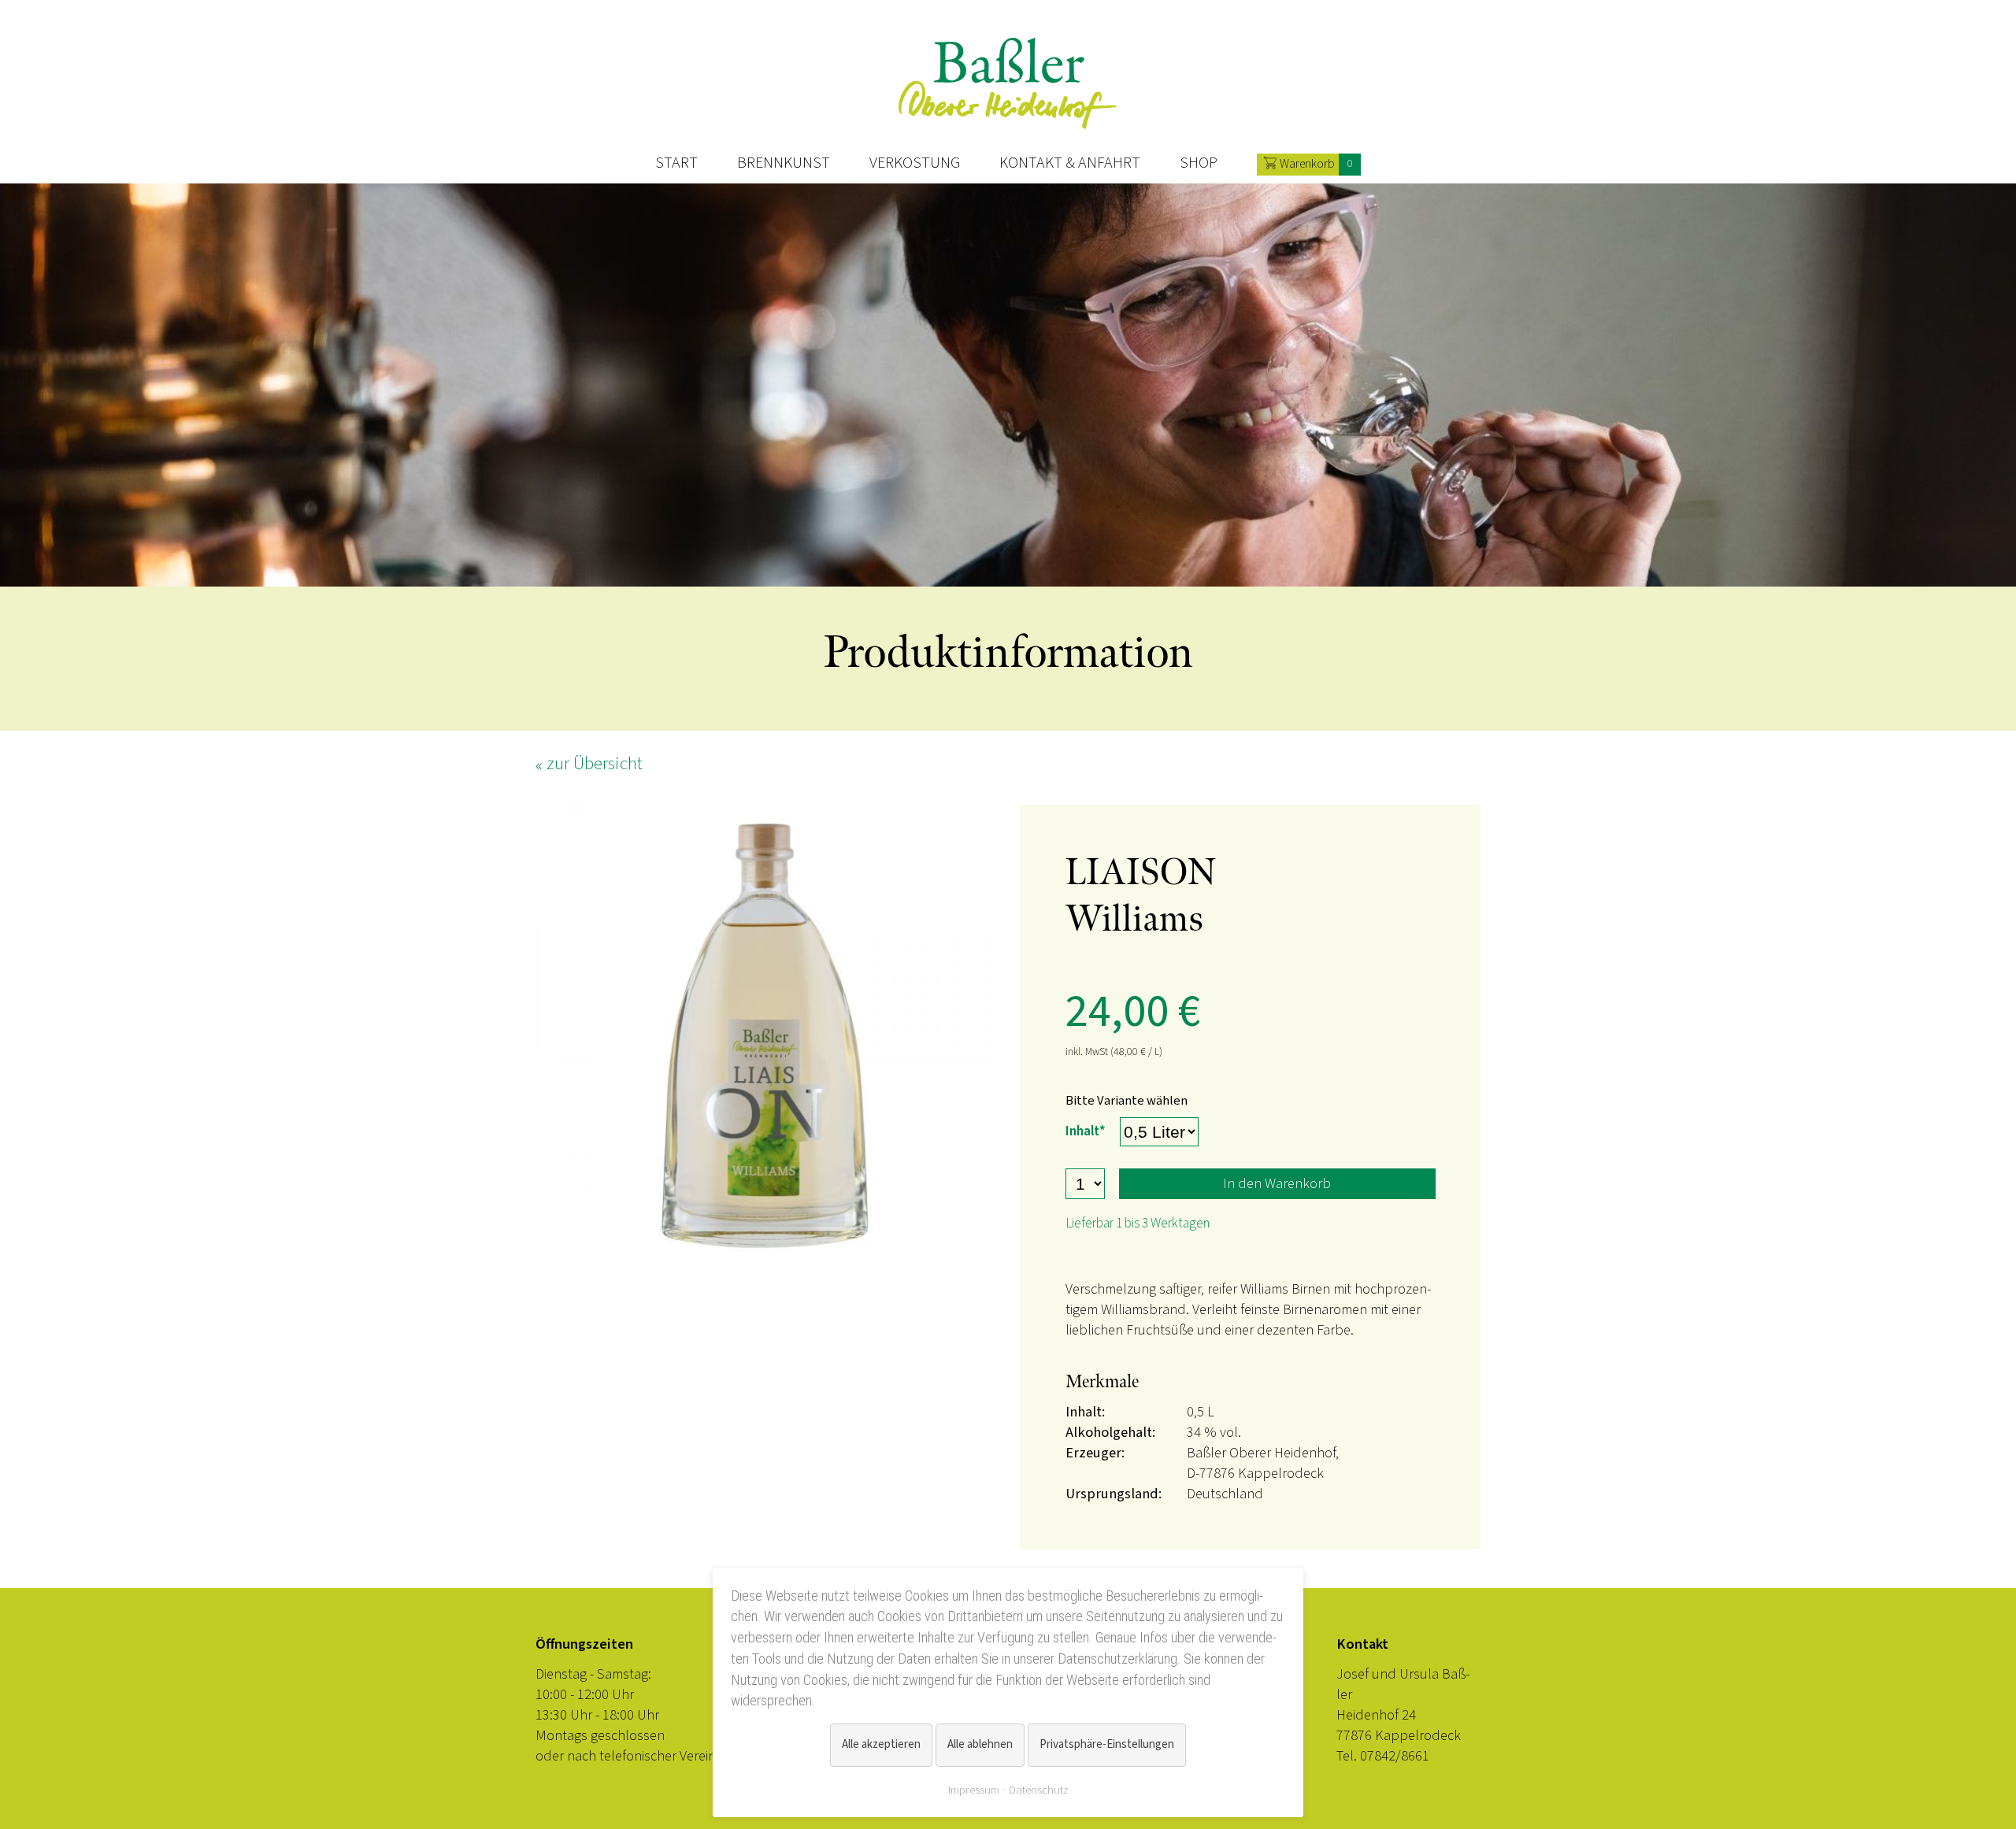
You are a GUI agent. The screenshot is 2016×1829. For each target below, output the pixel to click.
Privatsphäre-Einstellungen (1107, 1744)
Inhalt (1086, 1131)
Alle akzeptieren (881, 1744)
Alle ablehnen (980, 1744)
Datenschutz (1039, 1790)
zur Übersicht (595, 763)
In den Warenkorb (1277, 1183)
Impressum (974, 1790)
